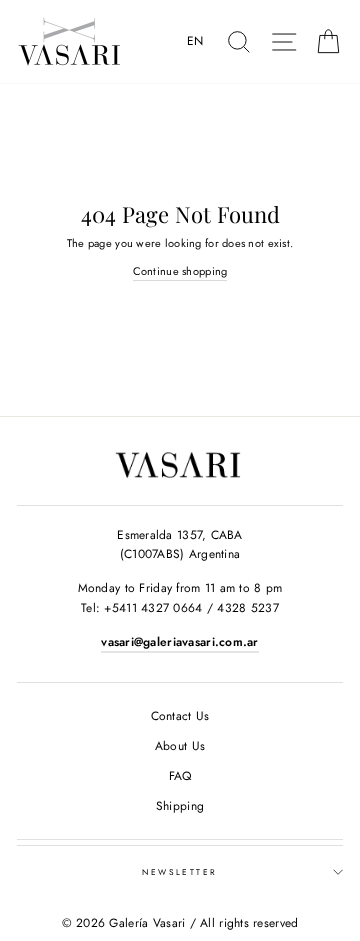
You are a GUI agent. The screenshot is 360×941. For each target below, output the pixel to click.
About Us (180, 746)
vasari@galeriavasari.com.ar (179, 642)
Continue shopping (180, 271)
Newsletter (180, 872)
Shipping (180, 806)
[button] (199, 41)
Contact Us (180, 716)
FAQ (180, 776)
